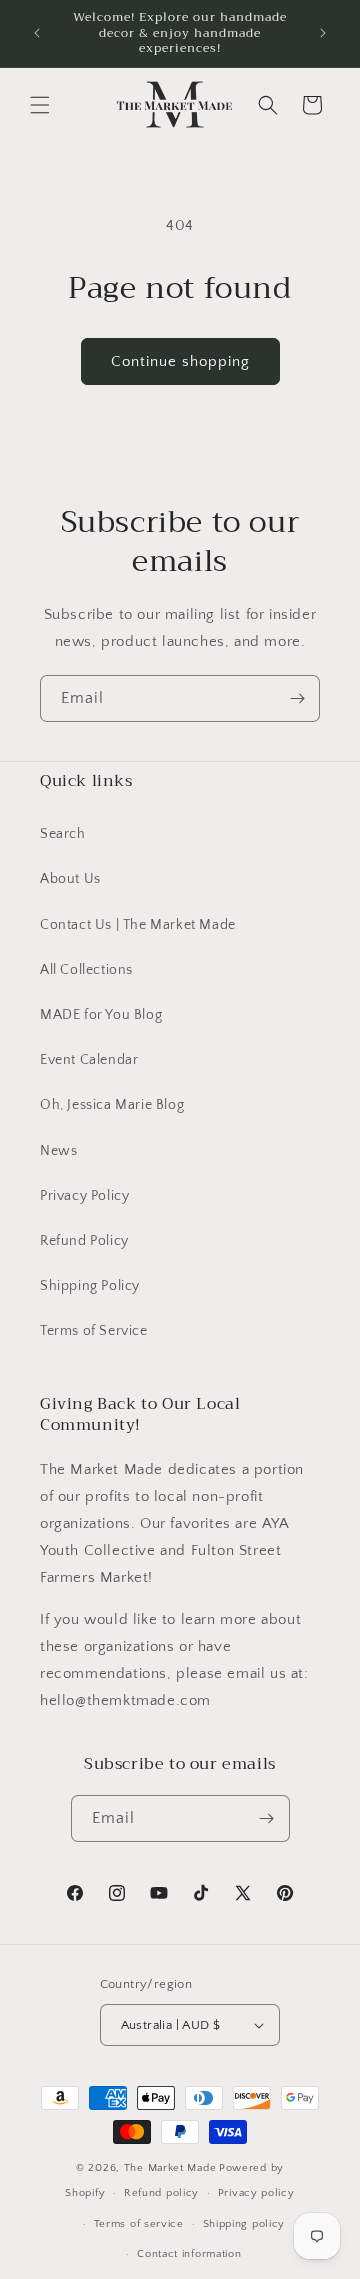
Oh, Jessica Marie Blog (112, 1105)
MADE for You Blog (101, 1015)
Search (63, 834)
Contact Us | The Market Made (138, 925)
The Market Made (170, 2168)
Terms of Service (94, 1331)
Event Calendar (89, 1060)
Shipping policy (244, 2224)
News (58, 1151)
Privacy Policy (84, 1196)
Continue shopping (180, 361)
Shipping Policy (90, 1286)
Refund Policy (84, 1241)
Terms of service (139, 2224)
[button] (40, 105)
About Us (70, 879)
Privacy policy (256, 2193)
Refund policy (161, 2193)
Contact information (189, 2254)
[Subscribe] (297, 698)
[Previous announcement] (37, 33)
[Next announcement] (323, 33)
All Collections (86, 970)
